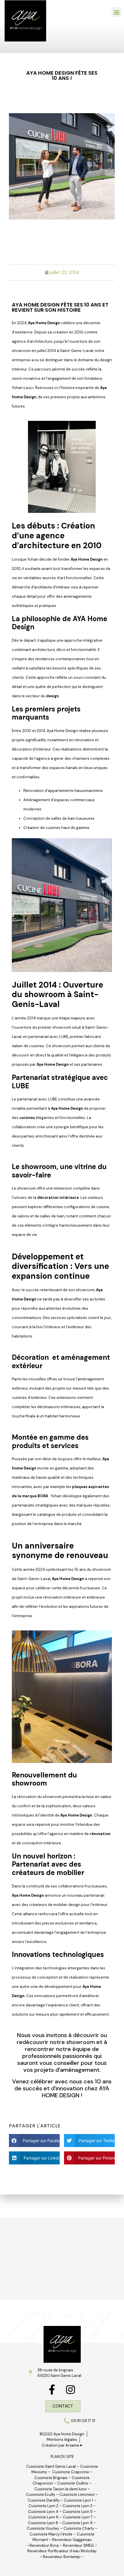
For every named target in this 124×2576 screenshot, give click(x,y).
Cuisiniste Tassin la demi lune (60, 2489)
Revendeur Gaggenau (72, 2540)
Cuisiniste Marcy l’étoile (51, 2534)
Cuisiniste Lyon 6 (43, 2517)
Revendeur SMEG (78, 2545)
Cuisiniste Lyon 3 (77, 2506)
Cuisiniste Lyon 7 (78, 2517)
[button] (116, 12)
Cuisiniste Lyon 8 (43, 2523)
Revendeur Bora (44, 2545)
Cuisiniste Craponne (71, 2472)
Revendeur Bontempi (62, 2557)
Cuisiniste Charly (79, 2528)
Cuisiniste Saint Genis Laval (51, 2466)
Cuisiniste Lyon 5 (78, 2512)
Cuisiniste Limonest (77, 2495)
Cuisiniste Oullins (73, 2483)
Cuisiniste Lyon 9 (78, 2523)
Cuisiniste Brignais (51, 2478)
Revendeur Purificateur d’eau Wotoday (62, 2551)
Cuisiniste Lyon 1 (78, 2500)
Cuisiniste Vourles (43, 2528)
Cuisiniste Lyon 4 (43, 2512)
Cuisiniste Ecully (41, 2495)
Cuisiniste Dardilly (44, 2500)
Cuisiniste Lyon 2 (43, 2506)
